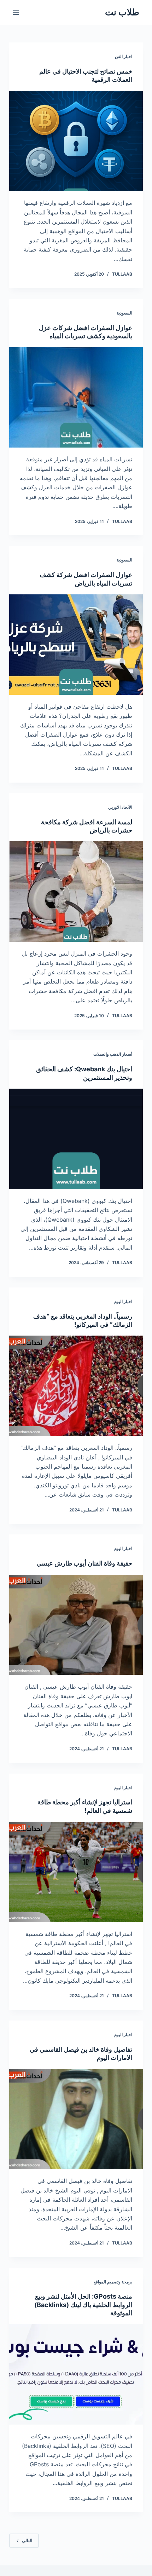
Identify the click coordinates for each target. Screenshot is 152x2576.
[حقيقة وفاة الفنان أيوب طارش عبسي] (76, 1625)
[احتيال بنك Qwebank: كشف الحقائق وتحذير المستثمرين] (76, 1139)
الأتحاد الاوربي (120, 807)
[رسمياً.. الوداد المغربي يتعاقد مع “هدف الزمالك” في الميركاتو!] (76, 1386)
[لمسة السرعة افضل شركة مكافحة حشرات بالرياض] (76, 892)
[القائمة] (16, 12)
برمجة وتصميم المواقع (113, 2282)
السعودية (124, 313)
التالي (27, 2540)
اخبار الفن (124, 56)
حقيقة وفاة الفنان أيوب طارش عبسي (84, 1563)
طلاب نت (122, 12)
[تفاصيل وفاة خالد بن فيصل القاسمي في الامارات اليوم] (76, 2119)
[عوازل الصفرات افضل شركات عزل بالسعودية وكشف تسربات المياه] (76, 397)
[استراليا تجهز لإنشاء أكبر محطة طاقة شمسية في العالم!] (76, 1872)
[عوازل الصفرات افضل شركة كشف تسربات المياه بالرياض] (76, 645)
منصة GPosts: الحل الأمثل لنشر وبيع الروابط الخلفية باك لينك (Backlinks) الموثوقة (83, 2305)
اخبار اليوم (123, 1301)
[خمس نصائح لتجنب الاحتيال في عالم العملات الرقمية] (76, 141)
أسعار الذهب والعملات (113, 1054)
